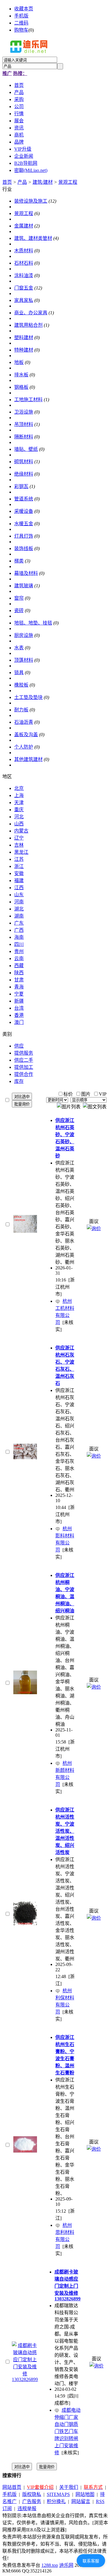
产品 (22, 182)
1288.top (50, 2565)
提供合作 (24, 1074)
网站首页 (12, 2487)
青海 (19, 987)
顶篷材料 (24, 660)
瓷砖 (19, 610)
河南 (19, 902)
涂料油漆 (24, 275)
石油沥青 (24, 722)
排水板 (21, 375)
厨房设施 (24, 635)
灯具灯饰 (24, 536)
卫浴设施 (24, 412)
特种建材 (24, 350)
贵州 (19, 951)
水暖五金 (24, 524)
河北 (19, 817)
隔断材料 (24, 437)
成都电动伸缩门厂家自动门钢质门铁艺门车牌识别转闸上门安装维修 (67, 2431)
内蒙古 (21, 831)
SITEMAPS (58, 2494)
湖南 (19, 916)
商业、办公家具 (31, 313)
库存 (19, 1081)
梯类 (19, 561)
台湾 (19, 1008)
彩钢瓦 (21, 486)
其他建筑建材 (28, 759)
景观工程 (68, 182)
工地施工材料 (28, 400)
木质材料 (24, 251)
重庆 (19, 810)
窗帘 (19, 598)
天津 (19, 802)
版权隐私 (32, 2494)
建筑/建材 (43, 182)
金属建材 (24, 226)
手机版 (21, 16)
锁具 (19, 673)
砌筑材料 (24, 462)
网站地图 (85, 2494)
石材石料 (24, 263)
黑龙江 (21, 852)
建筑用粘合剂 (28, 325)
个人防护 (24, 747)
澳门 (19, 1022)
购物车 (21, 30)
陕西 (19, 973)
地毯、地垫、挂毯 (33, 623)
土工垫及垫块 (28, 697)
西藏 (19, 966)
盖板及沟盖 (26, 735)
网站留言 (81, 2501)
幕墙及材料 (26, 573)
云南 (19, 958)
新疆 (19, 1001)
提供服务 (24, 1053)
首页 (7, 182)
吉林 (19, 845)
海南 (19, 937)
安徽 (19, 873)
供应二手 (24, 1060)
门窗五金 (24, 288)
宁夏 (19, 994)
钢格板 (21, 387)
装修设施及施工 (31, 201)
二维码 (21, 23)
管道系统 (24, 499)
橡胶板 (21, 685)
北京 (19, 788)
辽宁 (19, 838)
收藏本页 (24, 9)
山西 (19, 824)
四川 (19, 944)
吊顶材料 (24, 424)
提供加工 (24, 1067)
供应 (19, 1046)
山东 (19, 895)
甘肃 (19, 980)
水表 (19, 648)
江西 (19, 888)
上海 (19, 795)
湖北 (19, 909)
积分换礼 (56, 2501)
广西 (19, 930)
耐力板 (21, 710)
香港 (19, 1015)
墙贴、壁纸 (26, 449)
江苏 (19, 859)
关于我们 (69, 2487)
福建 (19, 880)
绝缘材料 (24, 474)
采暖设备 (24, 511)
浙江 (19, 866)
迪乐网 (66, 2565)
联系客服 (91, 2561)
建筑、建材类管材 (33, 238)
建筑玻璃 (24, 586)
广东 (19, 923)
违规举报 (27, 2508)
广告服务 (32, 2501)
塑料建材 (24, 338)
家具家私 (24, 300)
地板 (19, 362)
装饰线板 (24, 548)
